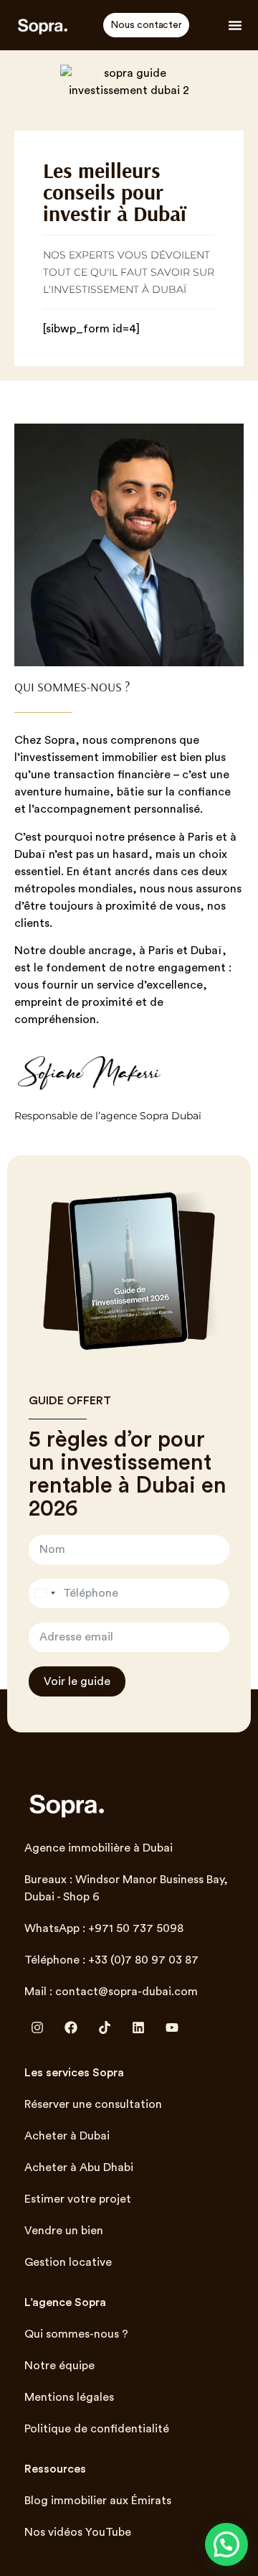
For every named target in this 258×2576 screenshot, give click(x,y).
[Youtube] (172, 2027)
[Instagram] (37, 2027)
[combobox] (44, 1593)
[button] (235, 25)
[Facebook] (71, 2027)
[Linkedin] (138, 2027)
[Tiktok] (105, 2027)
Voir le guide (77, 1681)
